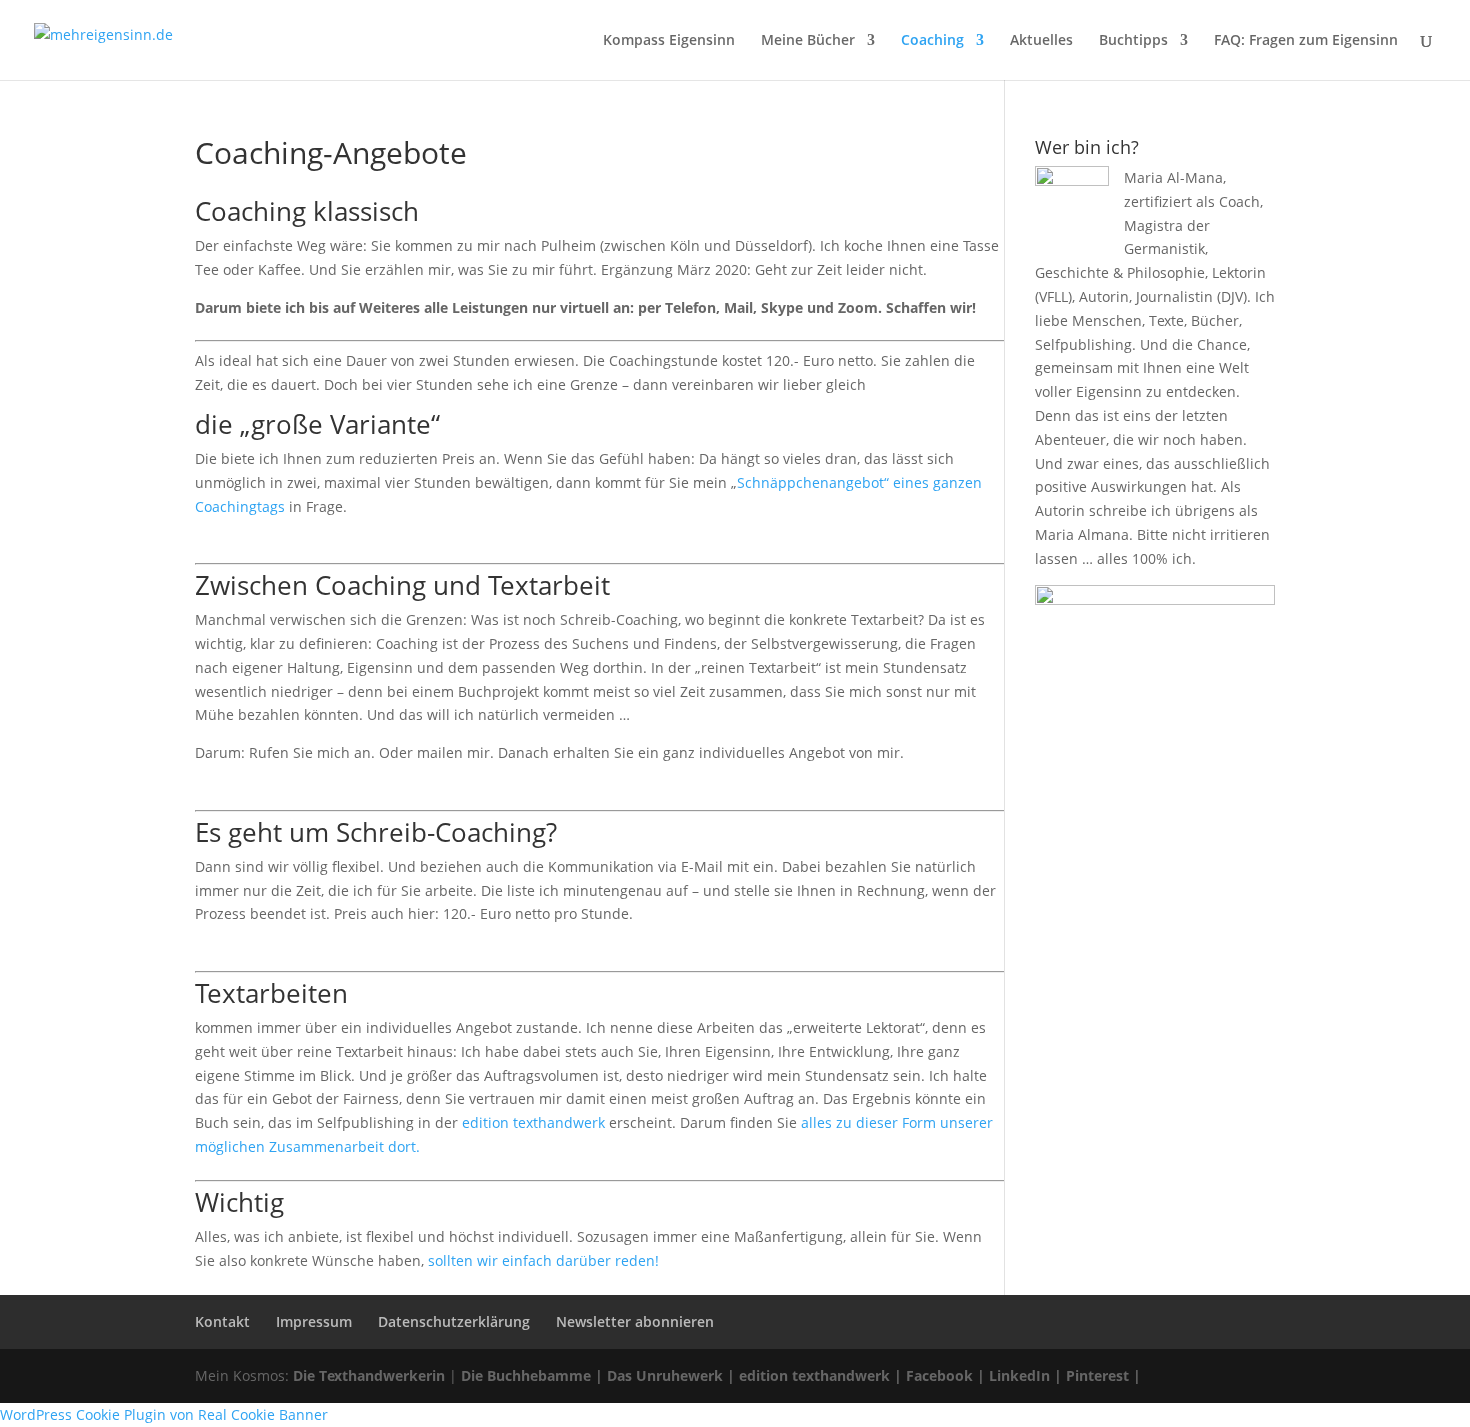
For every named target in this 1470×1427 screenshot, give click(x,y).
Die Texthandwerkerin (369, 1375)
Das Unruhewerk (665, 1375)
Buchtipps (1133, 41)
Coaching (932, 41)
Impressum (314, 1321)
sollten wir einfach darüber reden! (543, 1260)
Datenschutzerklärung (454, 1321)
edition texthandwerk (533, 1122)
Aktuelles (1041, 41)
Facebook (939, 1375)
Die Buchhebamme (526, 1375)
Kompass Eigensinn (669, 41)
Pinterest (1097, 1375)
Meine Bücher (808, 41)
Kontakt (222, 1321)
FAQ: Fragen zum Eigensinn (1306, 41)
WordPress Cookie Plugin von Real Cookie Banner (164, 1414)
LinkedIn (1019, 1375)
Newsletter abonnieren (635, 1321)
